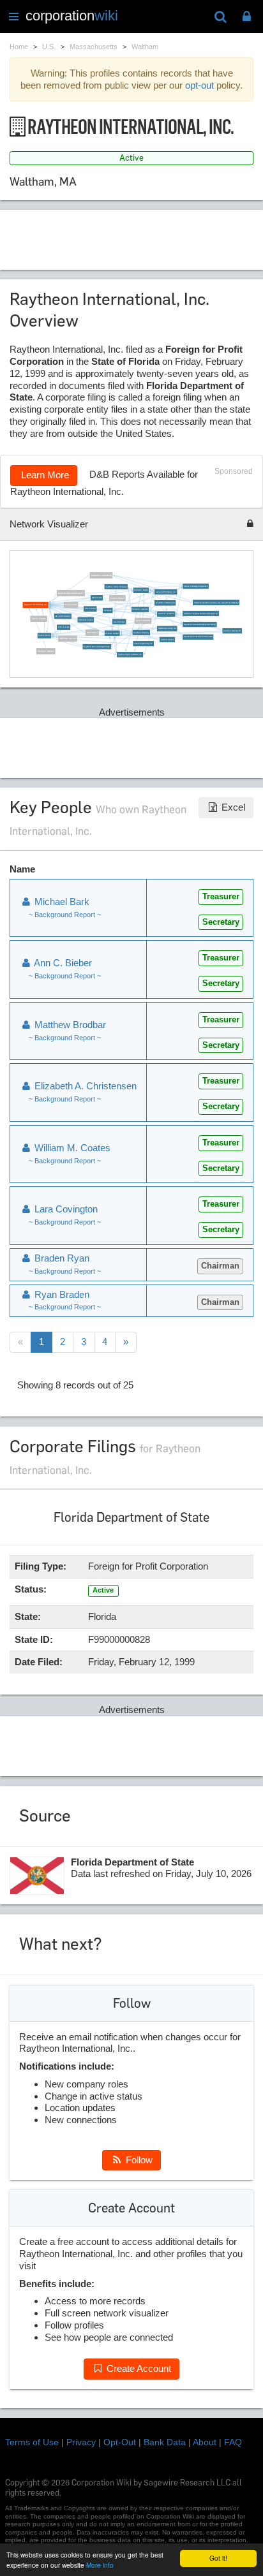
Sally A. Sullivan (143, 621)
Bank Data (165, 2442)
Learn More (44, 475)
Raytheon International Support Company (200, 624)
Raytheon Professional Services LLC (198, 637)
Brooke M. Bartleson (166, 614)
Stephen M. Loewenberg (101, 575)
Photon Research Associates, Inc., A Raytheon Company (216, 602)
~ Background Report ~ (65, 915)
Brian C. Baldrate (38, 618)
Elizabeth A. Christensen (165, 602)
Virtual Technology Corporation (196, 586)
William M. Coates (86, 620)
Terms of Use (32, 2442)
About (205, 2442)
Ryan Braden (61, 1294)
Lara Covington (119, 622)
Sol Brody (108, 610)
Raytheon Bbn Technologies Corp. (97, 646)
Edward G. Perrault (67, 638)
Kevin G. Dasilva (112, 633)
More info (100, 2565)
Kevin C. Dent (71, 604)
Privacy (81, 2442)
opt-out (199, 85)
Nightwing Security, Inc (167, 629)
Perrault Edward (117, 598)
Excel (232, 807)
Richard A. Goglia (141, 590)
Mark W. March (44, 636)
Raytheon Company (141, 632)
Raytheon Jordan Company (116, 586)
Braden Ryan (92, 632)
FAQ (233, 2442)
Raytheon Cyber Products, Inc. (71, 593)
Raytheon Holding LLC (232, 630)
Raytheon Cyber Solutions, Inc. (130, 654)
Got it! (218, 2558)
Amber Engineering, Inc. (143, 643)
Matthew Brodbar (167, 639)
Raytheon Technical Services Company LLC (201, 613)
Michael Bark (96, 597)
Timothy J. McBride (46, 651)
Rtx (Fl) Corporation (63, 616)
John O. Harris (64, 627)
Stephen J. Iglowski (140, 609)
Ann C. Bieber (90, 609)
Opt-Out (120, 2442)
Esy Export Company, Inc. (165, 592)
